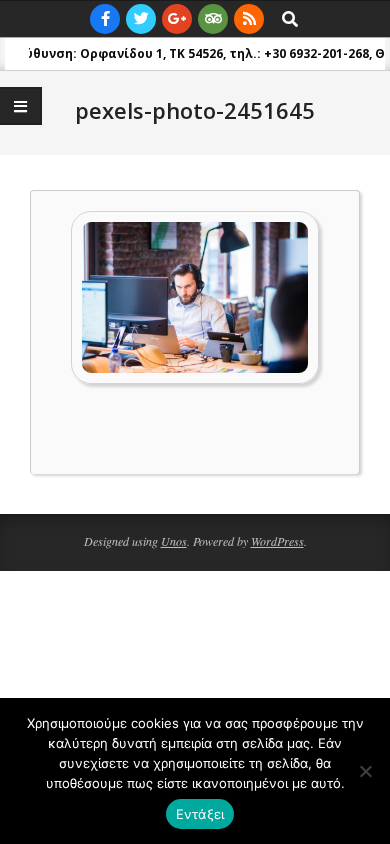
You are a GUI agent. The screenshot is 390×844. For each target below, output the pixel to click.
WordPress (277, 541)
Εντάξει (200, 814)
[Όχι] (365, 771)
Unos (174, 541)
